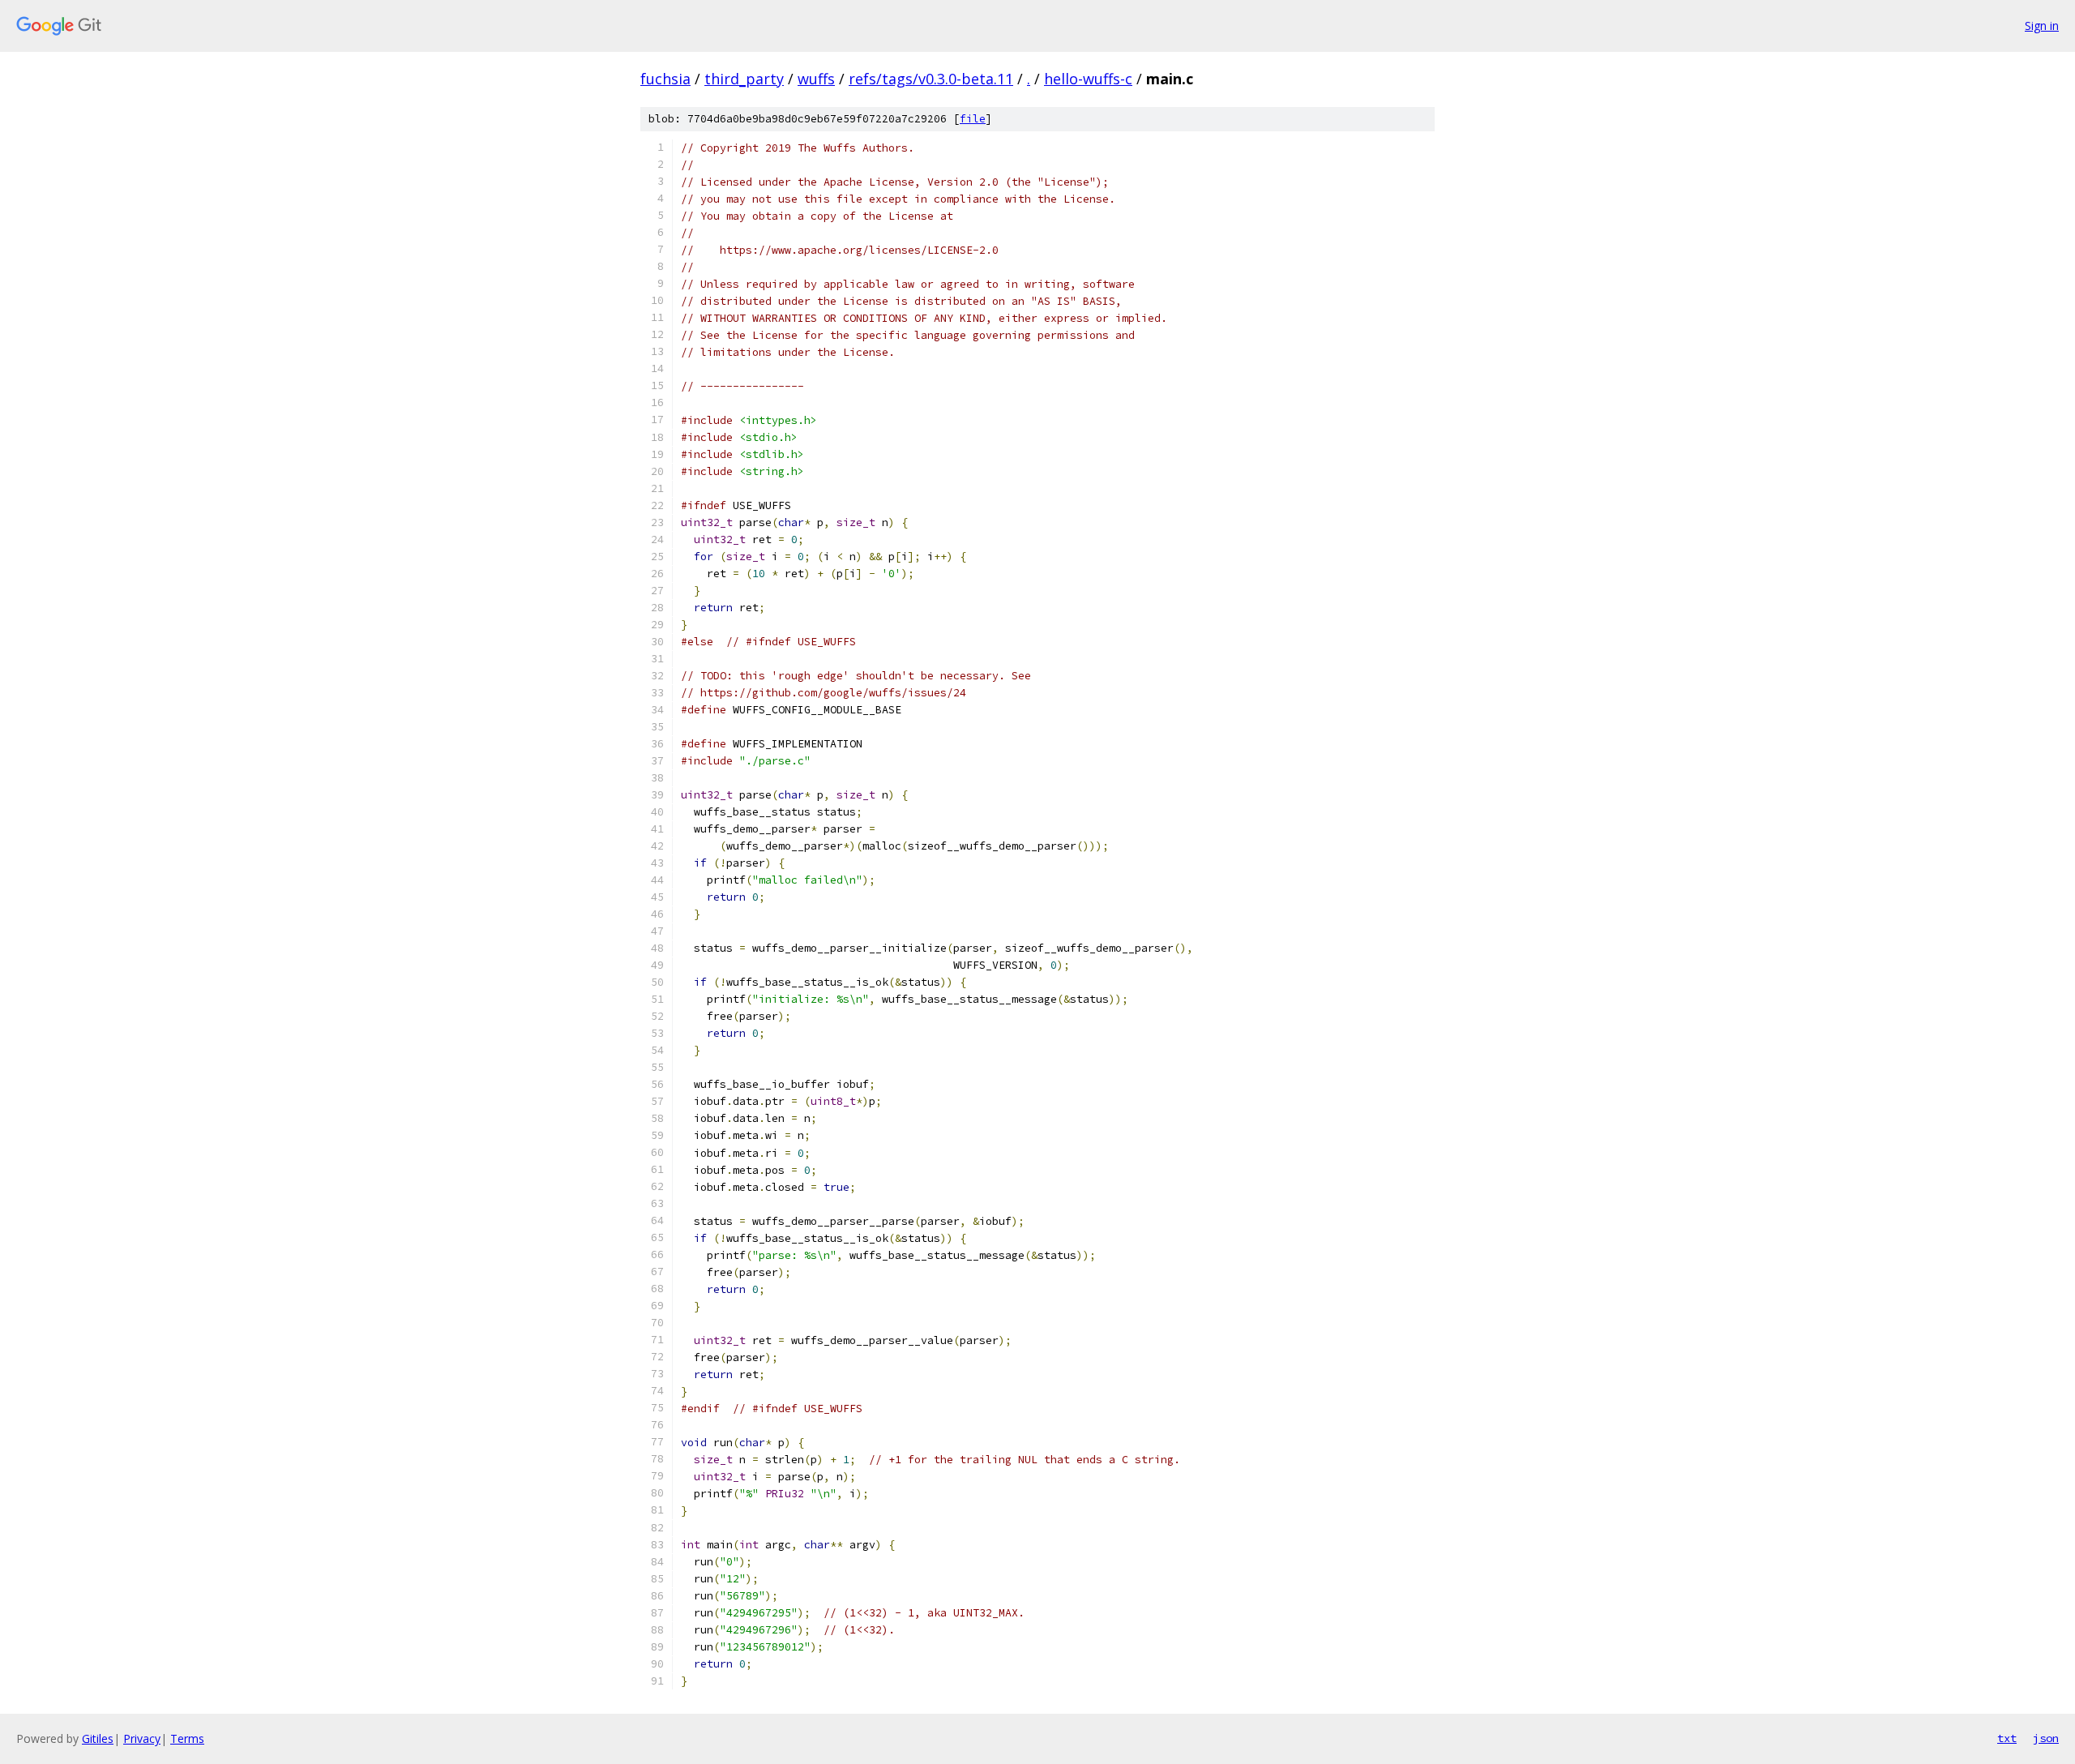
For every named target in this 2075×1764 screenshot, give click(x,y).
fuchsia (665, 79)
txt (2007, 1738)
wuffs (816, 79)
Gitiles (98, 1738)
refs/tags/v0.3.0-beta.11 (931, 79)
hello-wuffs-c (1088, 79)
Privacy (142, 1738)
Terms (187, 1738)
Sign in (2042, 26)
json (2046, 1738)
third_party (744, 79)
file (973, 119)
